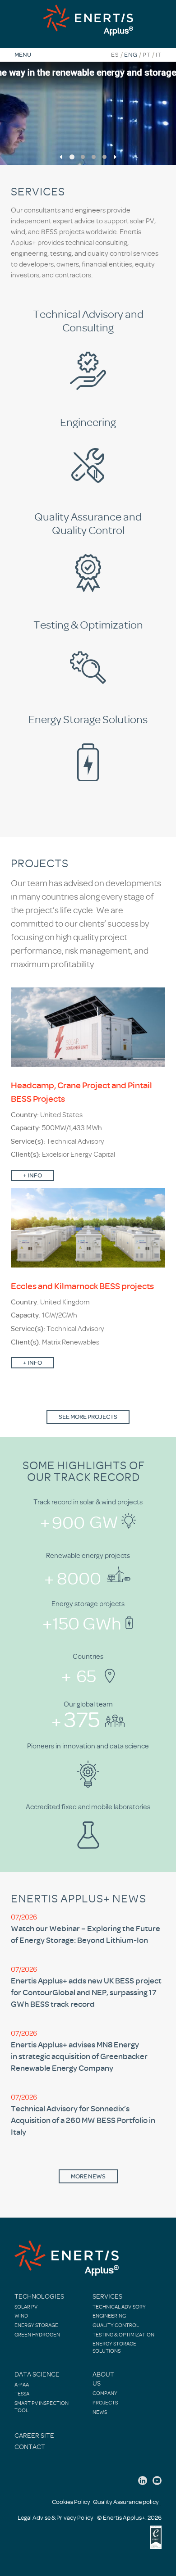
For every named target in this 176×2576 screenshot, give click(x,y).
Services (107, 2297)
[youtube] (157, 2481)
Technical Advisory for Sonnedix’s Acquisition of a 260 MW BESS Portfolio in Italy (83, 2120)
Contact (30, 2447)
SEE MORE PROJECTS (88, 1417)
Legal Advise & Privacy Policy (56, 2518)
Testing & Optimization (123, 2335)
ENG (131, 55)
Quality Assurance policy (126, 2502)
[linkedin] (143, 2481)
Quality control (116, 2325)
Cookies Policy (71, 2502)
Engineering (109, 2316)
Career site (34, 2436)
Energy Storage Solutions (114, 2347)
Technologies (39, 2297)
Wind (21, 2316)
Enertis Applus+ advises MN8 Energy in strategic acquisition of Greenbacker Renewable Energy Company (79, 2056)
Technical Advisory (119, 2307)
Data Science (37, 2375)
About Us (103, 2379)
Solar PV (26, 2307)
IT (159, 55)
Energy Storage (36, 2325)
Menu (23, 54)
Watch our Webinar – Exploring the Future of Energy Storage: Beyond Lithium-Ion (86, 1934)
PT (147, 55)
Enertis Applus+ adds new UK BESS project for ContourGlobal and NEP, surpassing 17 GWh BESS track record (86, 1992)
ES (115, 55)
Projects (105, 2403)
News (100, 2412)
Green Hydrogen (37, 2335)
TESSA (22, 2394)
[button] (61, 157)
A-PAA (22, 2385)
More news (88, 2176)
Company (105, 2393)
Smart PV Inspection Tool (42, 2407)
